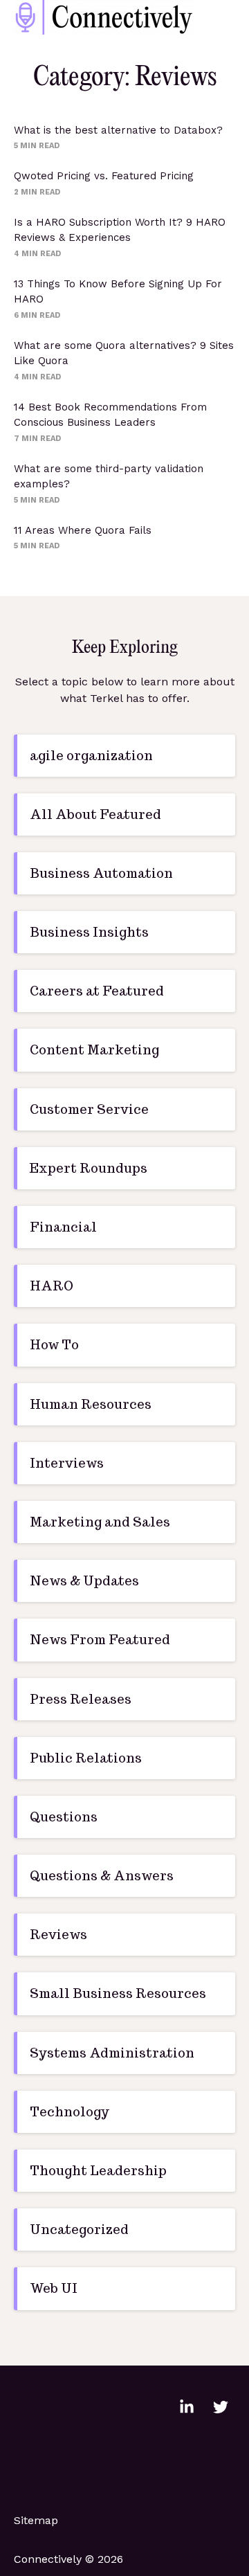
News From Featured (100, 1640)
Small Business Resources (118, 1993)
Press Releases (81, 1699)
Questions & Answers (102, 1876)
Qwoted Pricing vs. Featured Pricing (104, 176)
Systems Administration (112, 2053)
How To (54, 1345)
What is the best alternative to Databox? (118, 130)
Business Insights (89, 932)
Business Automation (101, 873)
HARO (52, 1286)
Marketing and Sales (100, 1522)
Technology (70, 2112)
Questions (64, 1817)
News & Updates (84, 1581)
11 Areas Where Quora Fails (83, 530)
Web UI (54, 2288)
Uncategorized (79, 2230)
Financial (63, 1227)
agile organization (91, 756)
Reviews (58, 1935)
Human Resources (91, 1404)
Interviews (67, 1463)
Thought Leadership (98, 2171)
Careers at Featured (97, 991)
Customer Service (89, 1109)
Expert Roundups (89, 1168)
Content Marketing (94, 1050)
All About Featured (95, 814)
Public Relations (86, 1758)
